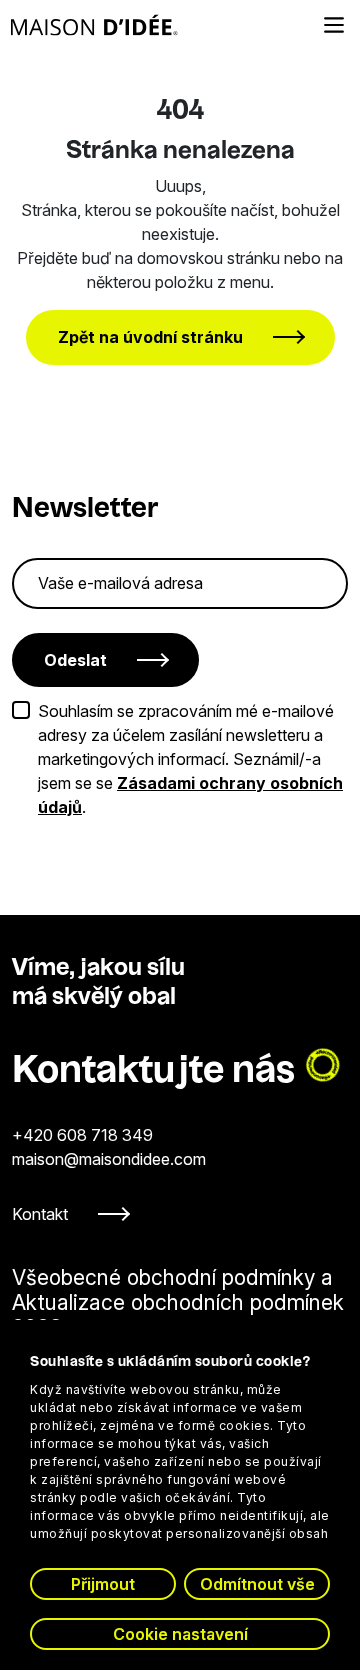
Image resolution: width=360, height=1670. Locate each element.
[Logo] (94, 25)
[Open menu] (334, 25)
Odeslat (75, 660)
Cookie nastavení (180, 1634)
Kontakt (40, 1214)
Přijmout (103, 1584)
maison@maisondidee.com (109, 1159)
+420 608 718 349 (82, 1135)
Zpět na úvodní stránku (150, 337)
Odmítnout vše (257, 1584)
